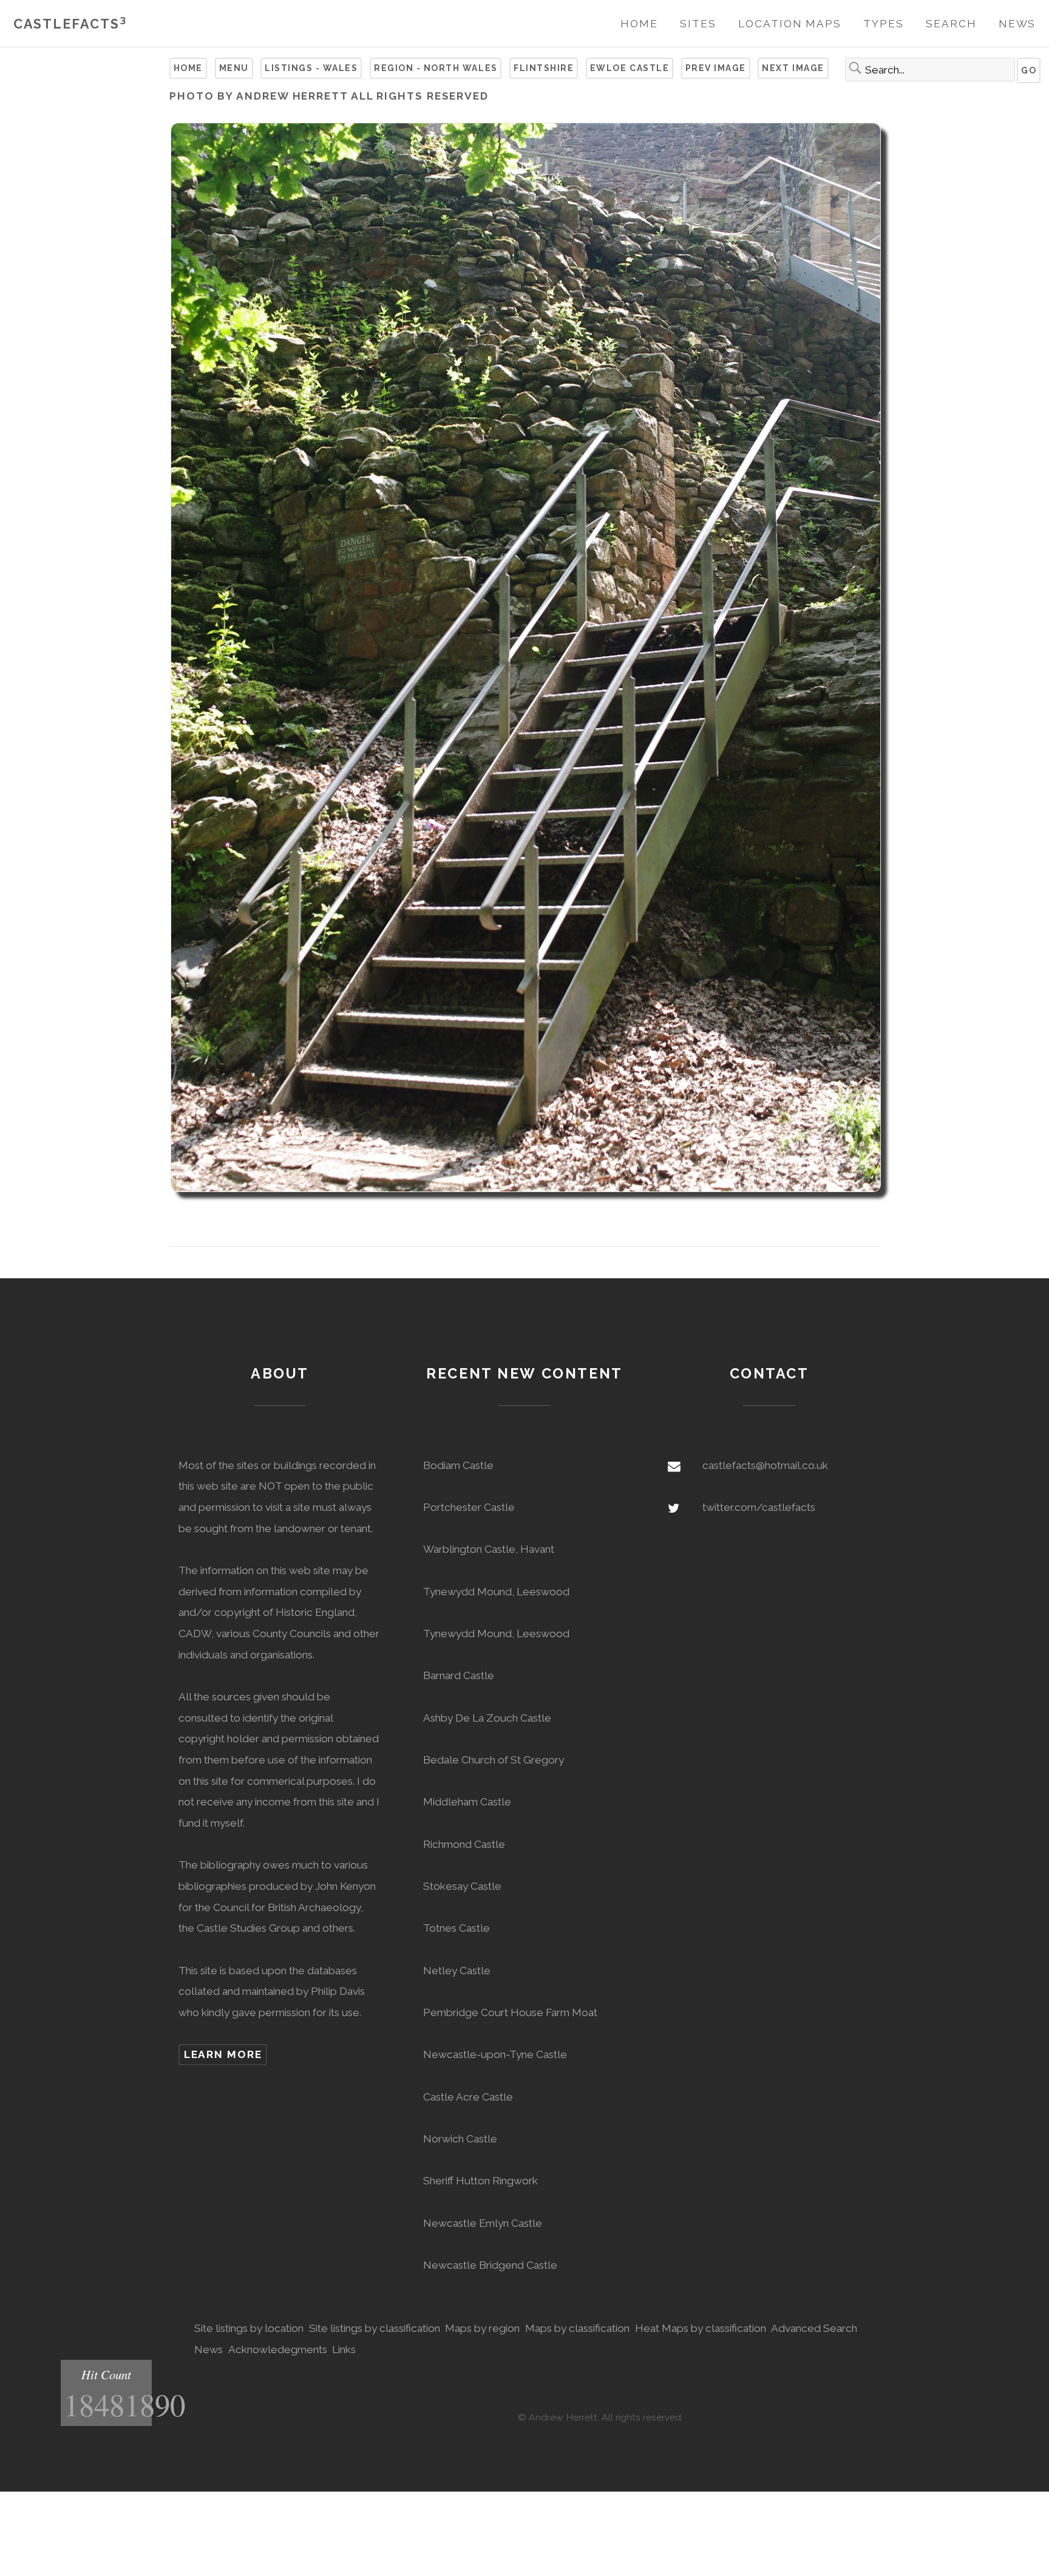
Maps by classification (577, 2328)
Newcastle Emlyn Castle (483, 2223)
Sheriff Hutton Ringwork (480, 2181)
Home (639, 24)
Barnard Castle (459, 1675)
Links (344, 2349)
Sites (698, 24)
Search (951, 24)
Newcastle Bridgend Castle (490, 2265)
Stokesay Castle (462, 1886)
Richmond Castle (464, 1844)
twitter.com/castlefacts (759, 1507)
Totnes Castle (457, 1928)
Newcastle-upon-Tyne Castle (495, 2054)
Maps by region (482, 2328)
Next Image (793, 68)
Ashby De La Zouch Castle (487, 1718)
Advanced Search (814, 2328)
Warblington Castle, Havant (489, 1549)
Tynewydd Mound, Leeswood (496, 1592)
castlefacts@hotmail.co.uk (765, 1465)
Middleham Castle (467, 1802)
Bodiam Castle (458, 1465)
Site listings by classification (375, 2328)
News (1017, 24)
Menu (234, 68)
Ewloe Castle (630, 68)
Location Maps (790, 24)
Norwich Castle (460, 2139)
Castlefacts (70, 24)
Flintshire (544, 68)
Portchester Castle (469, 1507)
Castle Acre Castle (468, 2097)
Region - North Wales (436, 68)
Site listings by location (249, 2328)
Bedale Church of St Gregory (494, 1760)
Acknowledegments (278, 2349)
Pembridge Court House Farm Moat (510, 2012)
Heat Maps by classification (701, 2328)
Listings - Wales (311, 68)
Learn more (223, 2054)
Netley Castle (457, 1971)
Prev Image (716, 68)
